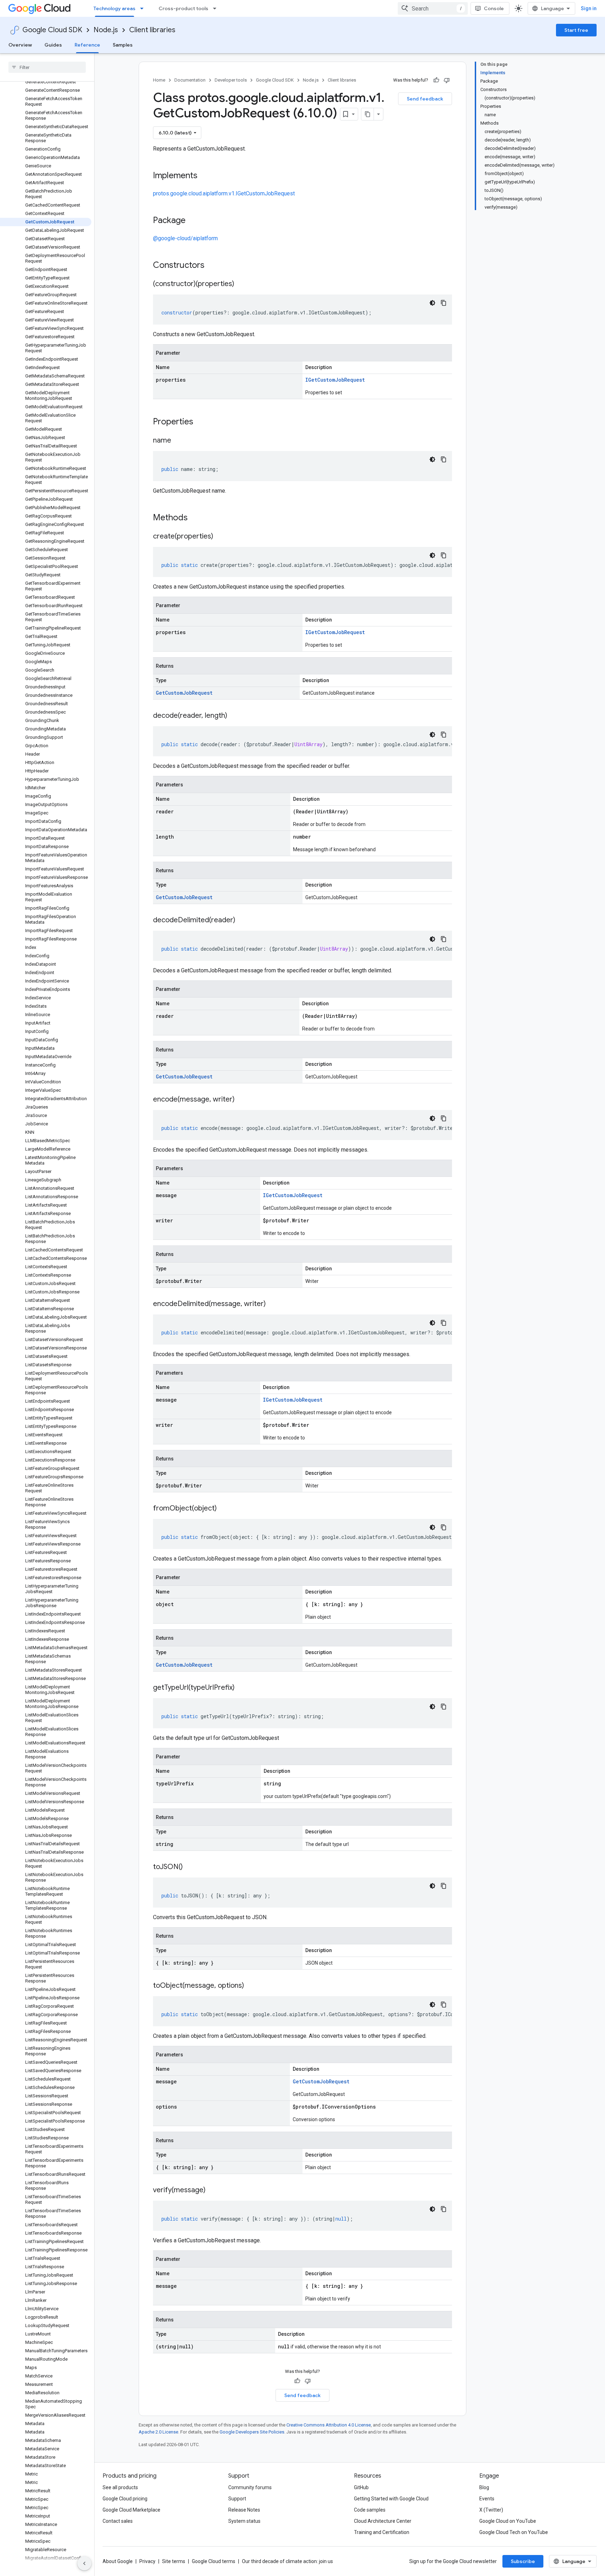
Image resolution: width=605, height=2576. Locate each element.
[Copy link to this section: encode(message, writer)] (242, 1100)
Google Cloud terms (214, 2561)
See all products (120, 2487)
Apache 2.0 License (158, 2432)
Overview (20, 45)
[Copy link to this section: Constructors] (214, 266)
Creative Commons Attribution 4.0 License (329, 2425)
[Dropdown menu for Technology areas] (144, 8)
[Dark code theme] (432, 303)
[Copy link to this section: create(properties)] (220, 537)
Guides (53, 45)
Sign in (589, 8)
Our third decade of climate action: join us (287, 2561)
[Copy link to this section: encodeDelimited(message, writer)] (273, 1304)
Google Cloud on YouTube (508, 2521)
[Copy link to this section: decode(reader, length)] (234, 716)
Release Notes (244, 2510)
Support (237, 2499)
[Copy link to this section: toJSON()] (190, 1867)
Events (487, 2499)
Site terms (174, 2561)
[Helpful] (436, 80)
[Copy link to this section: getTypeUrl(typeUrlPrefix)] (242, 1688)
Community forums (250, 2487)
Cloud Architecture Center (383, 2521)
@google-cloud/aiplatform (185, 238)
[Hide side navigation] (84, 2563)
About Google (118, 2561)
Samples (123, 45)
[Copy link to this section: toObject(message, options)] (251, 1986)
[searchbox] (47, 67)
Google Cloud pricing (125, 2499)
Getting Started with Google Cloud (391, 2499)
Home (159, 80)
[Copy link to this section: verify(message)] (213, 2190)
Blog (484, 2487)
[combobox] (433, 8)
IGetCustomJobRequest (335, 380)
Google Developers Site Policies (252, 2432)
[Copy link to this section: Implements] (204, 176)
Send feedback (425, 99)
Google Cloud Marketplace (131, 2510)
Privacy (147, 2561)
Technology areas (114, 8)
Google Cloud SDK (52, 30)
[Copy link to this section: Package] (193, 221)
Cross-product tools (183, 8)
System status (244, 2521)
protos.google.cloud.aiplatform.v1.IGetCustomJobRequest (224, 193)
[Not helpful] (447, 80)
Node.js (106, 30)
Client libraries (152, 30)
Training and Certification (382, 2532)
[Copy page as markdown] (368, 114)
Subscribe (523, 2561)
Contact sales (118, 2521)
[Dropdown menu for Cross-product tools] (217, 8)
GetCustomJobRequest (184, 693)
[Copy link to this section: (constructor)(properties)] (241, 284)
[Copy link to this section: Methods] (197, 518)
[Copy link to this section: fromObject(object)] (224, 1509)
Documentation (190, 80)
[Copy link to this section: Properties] (202, 422)
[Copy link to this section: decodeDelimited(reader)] (242, 921)
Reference (87, 45)
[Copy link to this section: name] (178, 441)
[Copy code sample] (444, 303)
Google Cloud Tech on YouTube (514, 2532)
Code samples (370, 2510)
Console (494, 8)
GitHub (361, 2487)
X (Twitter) (491, 2510)
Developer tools (231, 80)
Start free (576, 30)
